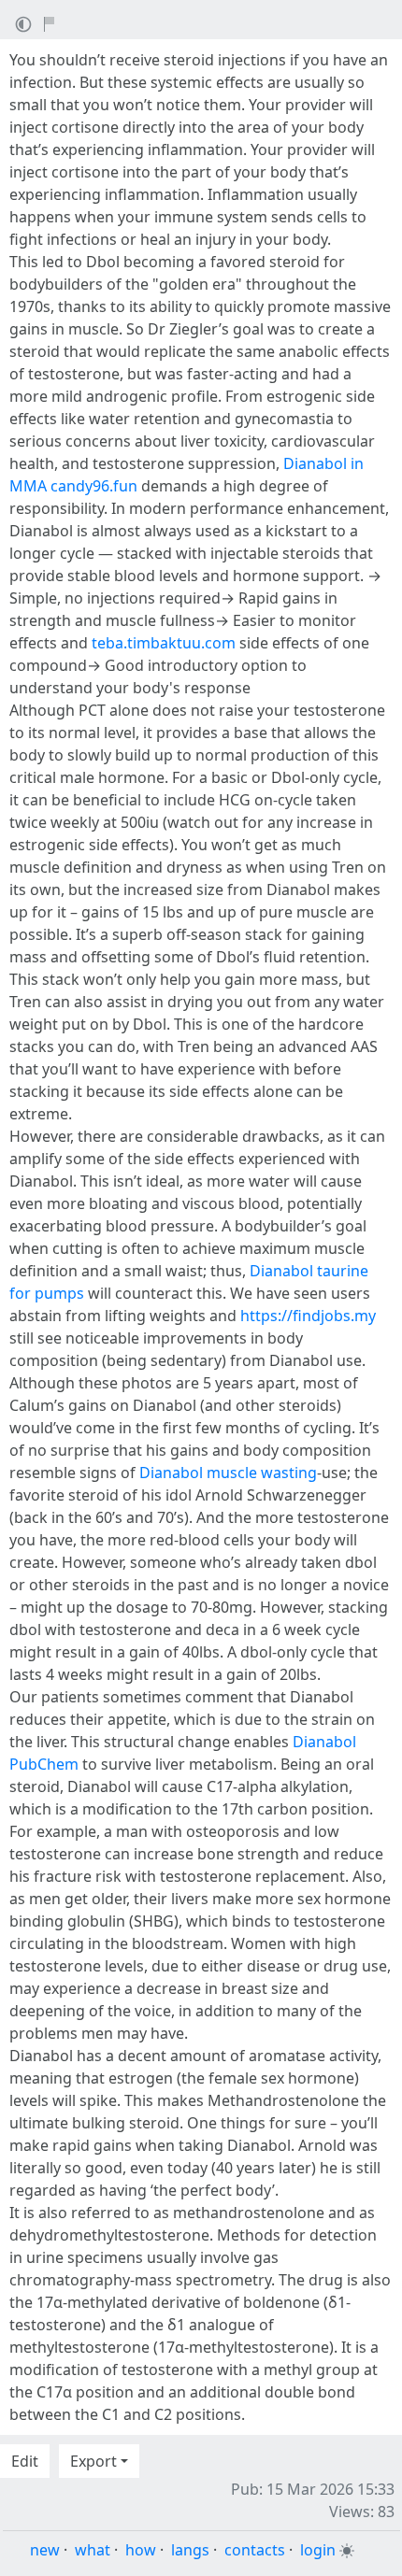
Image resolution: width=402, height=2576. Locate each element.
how (141, 2550)
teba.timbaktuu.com (164, 643)
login (318, 2550)
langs (190, 2550)
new (45, 2550)
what (93, 2550)
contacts (255, 2550)
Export (93, 2461)
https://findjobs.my (308, 1316)
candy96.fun (94, 486)
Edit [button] (25, 2461)
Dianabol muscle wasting (228, 1473)
